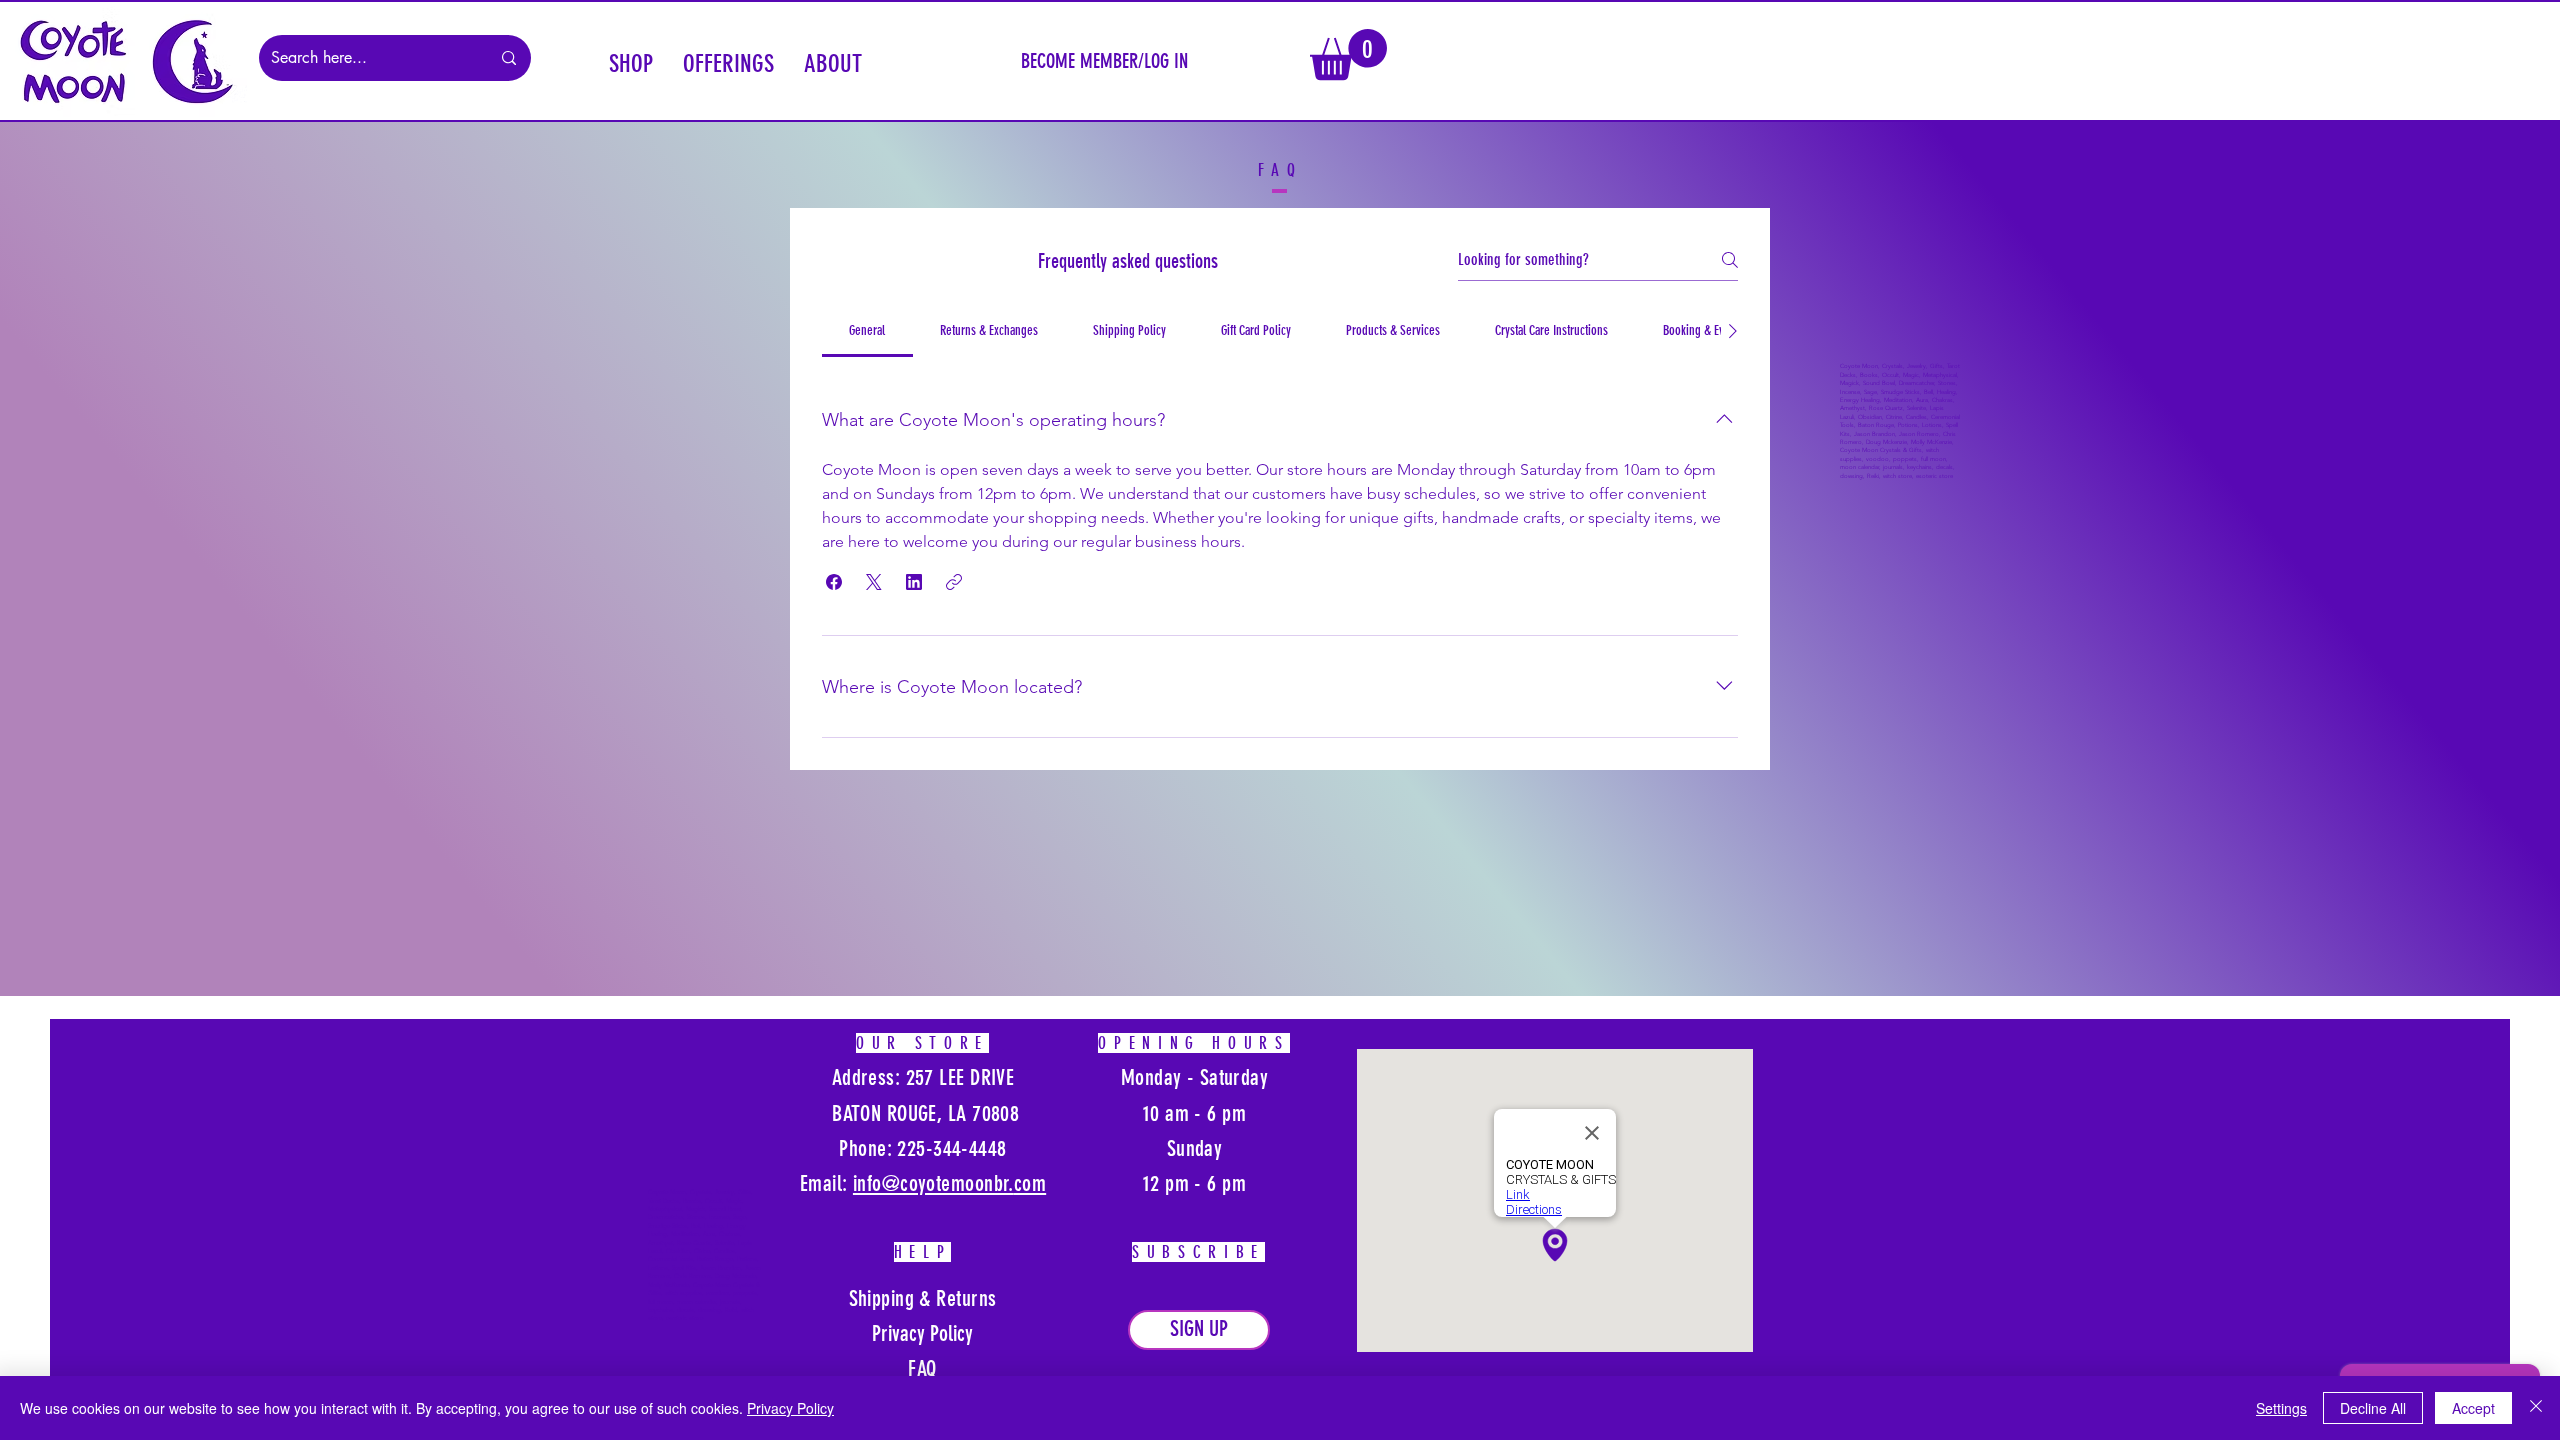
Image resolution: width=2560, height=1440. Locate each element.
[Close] (2536, 1408)
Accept (2473, 1408)
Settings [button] (2281, 1408)
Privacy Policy (790, 1408)
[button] (631, 61)
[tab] (867, 331)
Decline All (2373, 1408)
